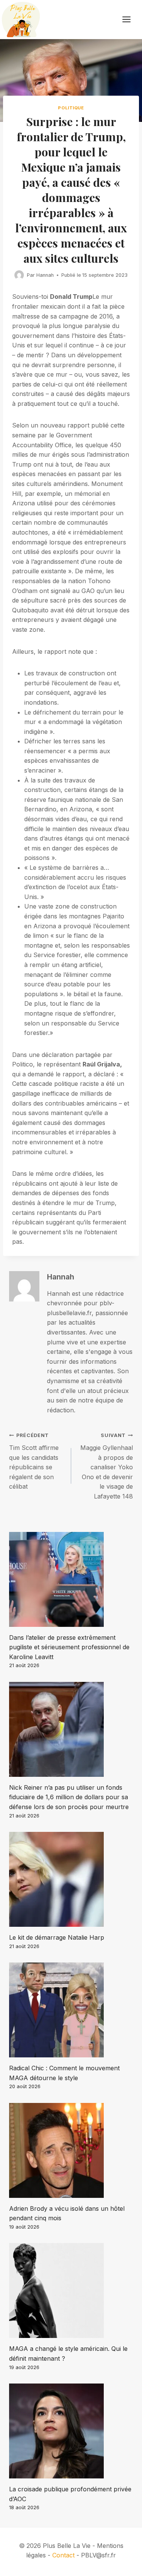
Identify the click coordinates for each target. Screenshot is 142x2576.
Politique (71, 108)
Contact (63, 2555)
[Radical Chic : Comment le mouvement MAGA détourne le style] (71, 2010)
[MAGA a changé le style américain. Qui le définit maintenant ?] (71, 2290)
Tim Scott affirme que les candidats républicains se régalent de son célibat (34, 1461)
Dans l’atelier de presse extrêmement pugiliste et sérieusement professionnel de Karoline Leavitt (69, 1647)
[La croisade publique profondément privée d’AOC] (71, 2431)
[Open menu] (130, 20)
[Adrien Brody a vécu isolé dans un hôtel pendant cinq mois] (71, 2150)
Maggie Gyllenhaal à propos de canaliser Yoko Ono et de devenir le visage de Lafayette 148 (107, 1466)
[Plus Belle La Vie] (21, 20)
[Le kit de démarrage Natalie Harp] (71, 1879)
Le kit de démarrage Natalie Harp (57, 1937)
